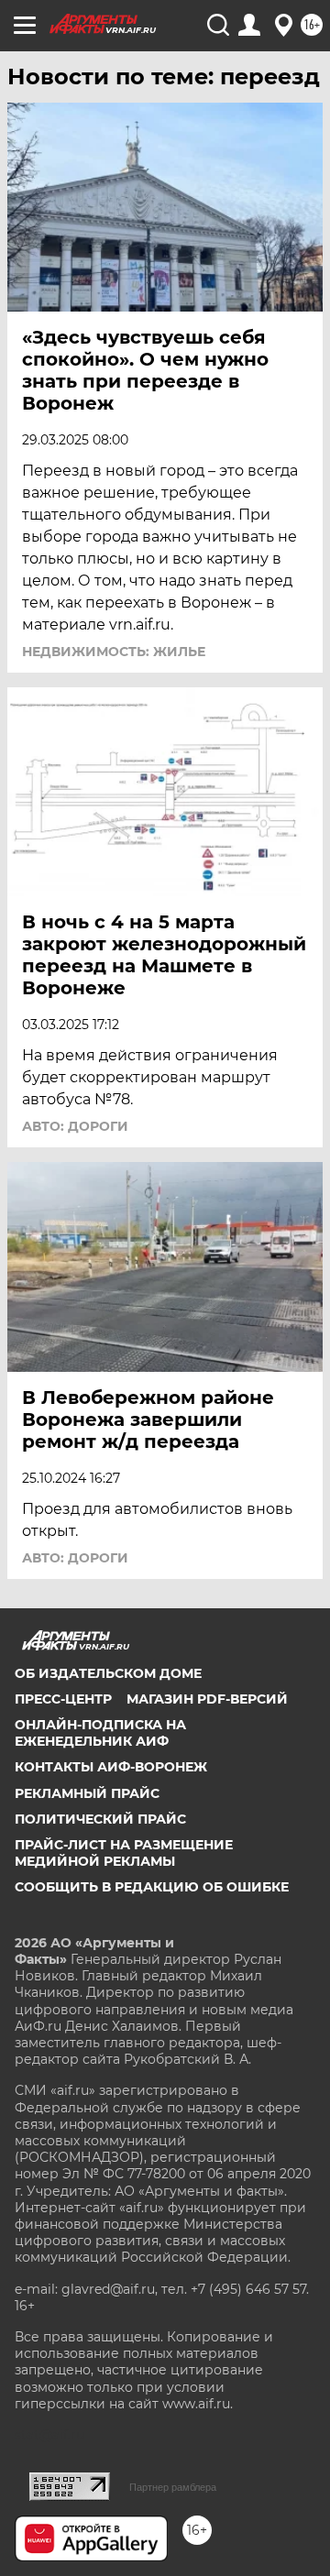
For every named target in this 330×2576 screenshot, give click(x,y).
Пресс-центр (63, 1699)
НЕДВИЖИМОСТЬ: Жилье (114, 652)
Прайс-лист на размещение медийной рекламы (124, 1853)
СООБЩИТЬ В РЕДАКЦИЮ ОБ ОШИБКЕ (152, 1887)
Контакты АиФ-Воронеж (111, 1767)
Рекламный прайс (87, 1793)
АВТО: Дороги (75, 1126)
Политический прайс (100, 1819)
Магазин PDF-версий (207, 1699)
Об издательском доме (108, 1673)
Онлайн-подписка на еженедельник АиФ (100, 1733)
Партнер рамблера (173, 2487)
